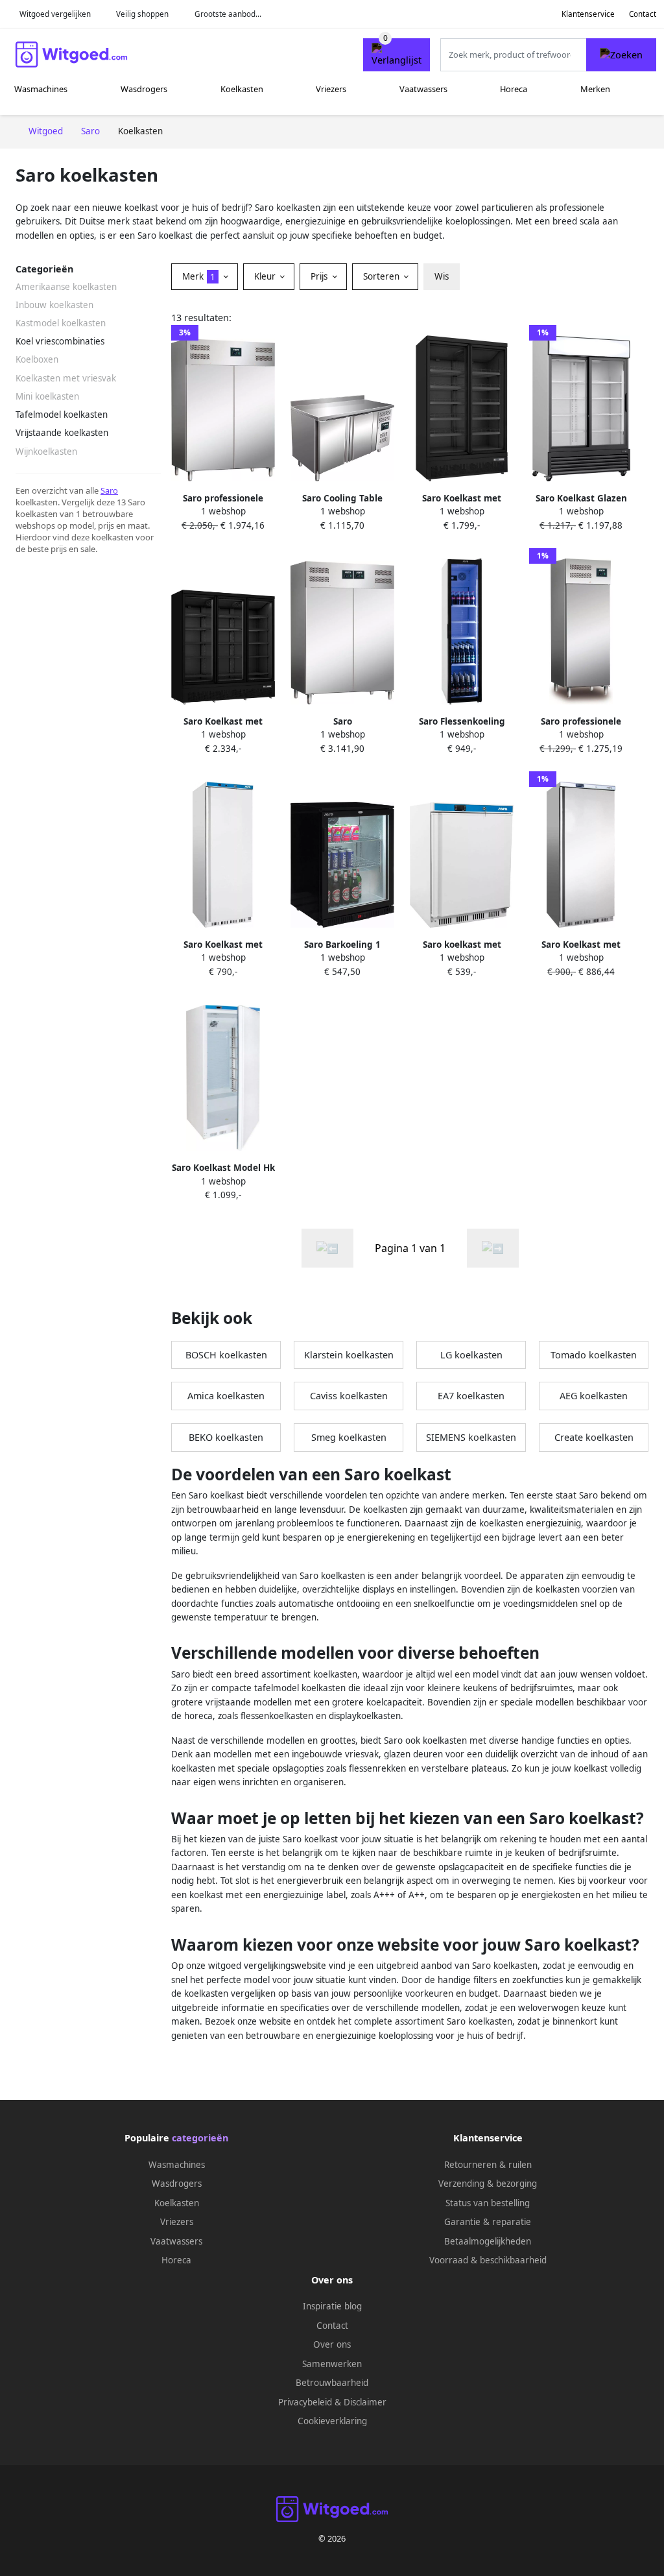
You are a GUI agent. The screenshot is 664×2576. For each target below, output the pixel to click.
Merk (199, 276)
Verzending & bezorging (488, 2184)
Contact (643, 14)
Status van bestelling (488, 2203)
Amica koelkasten (226, 1396)
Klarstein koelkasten (349, 1355)
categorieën (200, 2138)
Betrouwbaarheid (332, 2383)
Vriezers (331, 89)
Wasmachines (41, 89)
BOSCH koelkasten (226, 1355)
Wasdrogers (144, 89)
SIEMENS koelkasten (471, 1437)
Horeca (514, 89)
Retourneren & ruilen (488, 2165)
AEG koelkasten (594, 1396)
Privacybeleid (305, 2402)
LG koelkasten (471, 1355)
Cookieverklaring (332, 2421)
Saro (109, 490)
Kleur (266, 276)
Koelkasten (242, 89)
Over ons (332, 2344)
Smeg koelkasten (349, 1437)
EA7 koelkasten (471, 1396)
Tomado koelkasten (594, 1355)
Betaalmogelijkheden (488, 2241)
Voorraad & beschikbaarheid (488, 2260)
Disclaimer (365, 2402)
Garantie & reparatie (488, 2222)
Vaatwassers (423, 89)
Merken (595, 89)
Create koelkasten (594, 1437)
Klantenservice (588, 14)
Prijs (320, 276)
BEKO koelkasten (226, 1437)
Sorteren (383, 276)
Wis (442, 276)
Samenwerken (332, 2364)
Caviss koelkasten (349, 1396)
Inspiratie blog (332, 2306)
